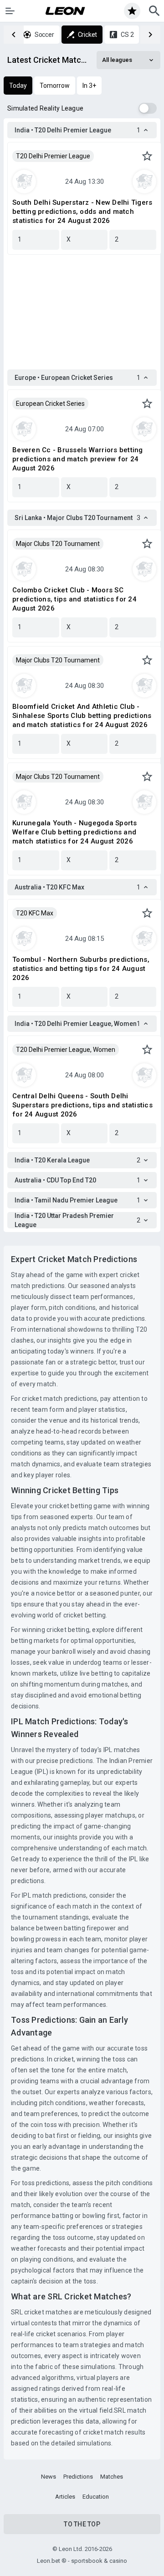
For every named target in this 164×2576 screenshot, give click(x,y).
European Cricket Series (50, 404)
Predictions (78, 2477)
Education (96, 2497)
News (49, 2477)
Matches (112, 2477)
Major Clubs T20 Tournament (58, 544)
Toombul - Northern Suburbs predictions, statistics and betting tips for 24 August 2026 (81, 969)
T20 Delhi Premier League (53, 156)
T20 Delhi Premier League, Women (66, 1050)
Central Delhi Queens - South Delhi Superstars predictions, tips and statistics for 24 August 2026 (82, 1105)
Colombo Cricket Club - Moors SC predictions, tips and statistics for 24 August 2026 (74, 599)
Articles (65, 2497)
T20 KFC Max (35, 913)
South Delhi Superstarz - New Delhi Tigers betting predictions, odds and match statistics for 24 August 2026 (82, 212)
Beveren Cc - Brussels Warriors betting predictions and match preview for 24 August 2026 (78, 459)
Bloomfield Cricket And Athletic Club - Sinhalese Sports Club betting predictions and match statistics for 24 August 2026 (82, 716)
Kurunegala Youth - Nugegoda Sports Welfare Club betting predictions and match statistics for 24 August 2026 (75, 832)
